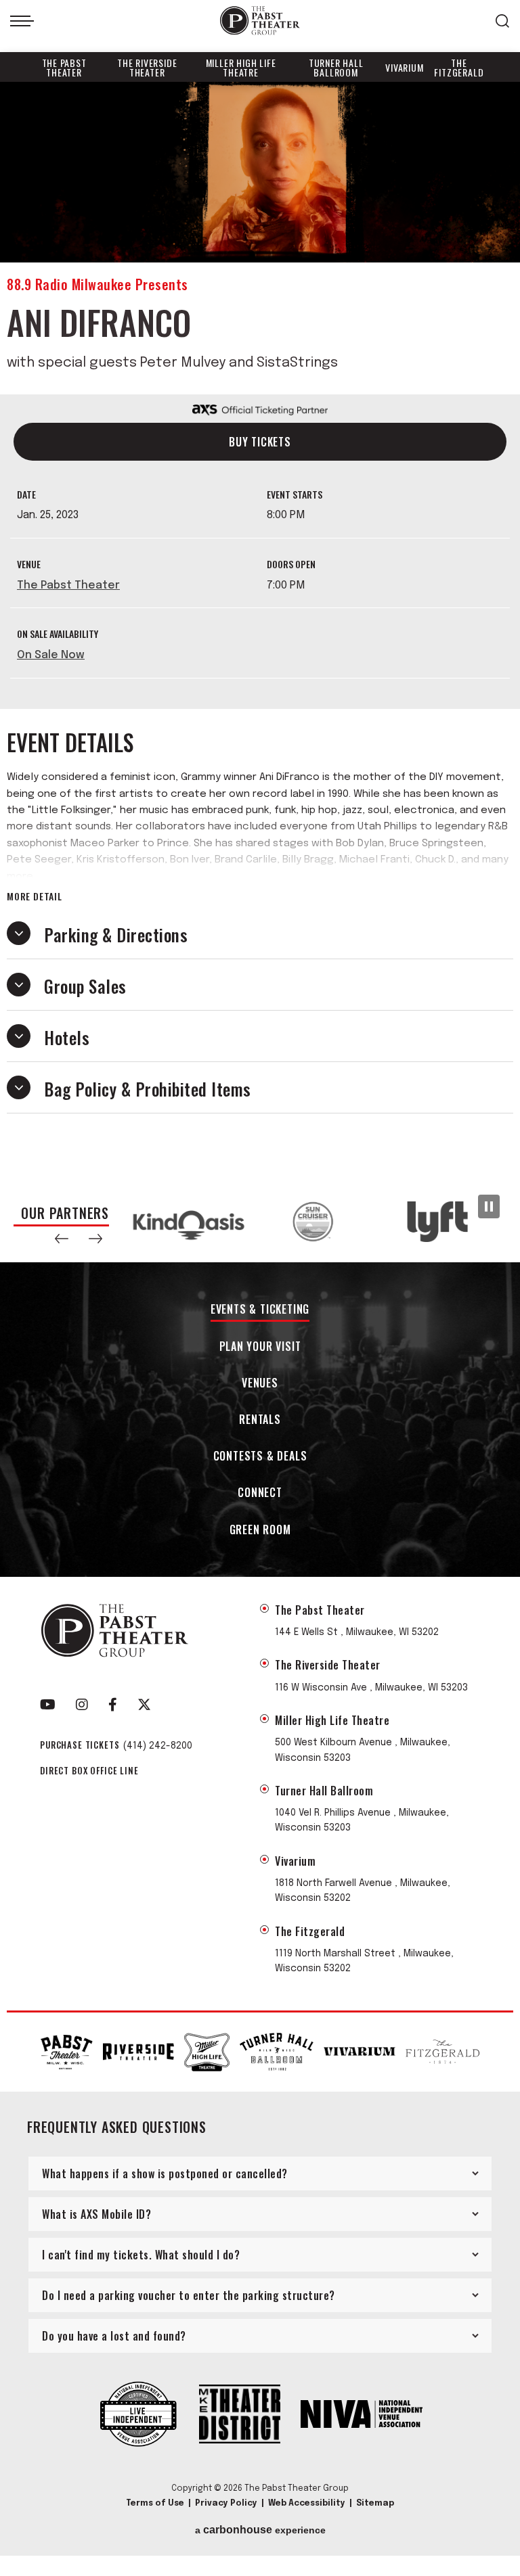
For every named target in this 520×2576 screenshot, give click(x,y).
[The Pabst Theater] (67, 2052)
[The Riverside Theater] (138, 2052)
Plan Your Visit (260, 1347)
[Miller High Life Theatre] (207, 2052)
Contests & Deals (260, 1457)
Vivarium (404, 67)
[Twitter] (144, 1705)
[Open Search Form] (502, 21)
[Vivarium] (359, 2052)
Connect (260, 1493)
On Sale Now (51, 655)
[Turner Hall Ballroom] (277, 2051)
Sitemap (375, 2504)
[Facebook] (113, 1705)
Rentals (260, 1420)
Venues (260, 1384)
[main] (260, 631)
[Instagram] (82, 1705)
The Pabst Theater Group (260, 21)
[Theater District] (240, 2415)
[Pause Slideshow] (489, 1206)
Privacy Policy (226, 2504)
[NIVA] (362, 2416)
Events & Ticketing (260, 1310)
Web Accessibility (307, 2504)
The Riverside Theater (147, 67)
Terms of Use (155, 2504)
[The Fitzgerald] (442, 2052)
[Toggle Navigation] (22, 21)
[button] (62, 1239)
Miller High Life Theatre (241, 67)
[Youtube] (48, 1705)
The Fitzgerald (459, 67)
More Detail (35, 896)
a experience (260, 2530)
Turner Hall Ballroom (336, 67)
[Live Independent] (138, 2416)
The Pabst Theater (64, 67)
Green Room (260, 1531)
